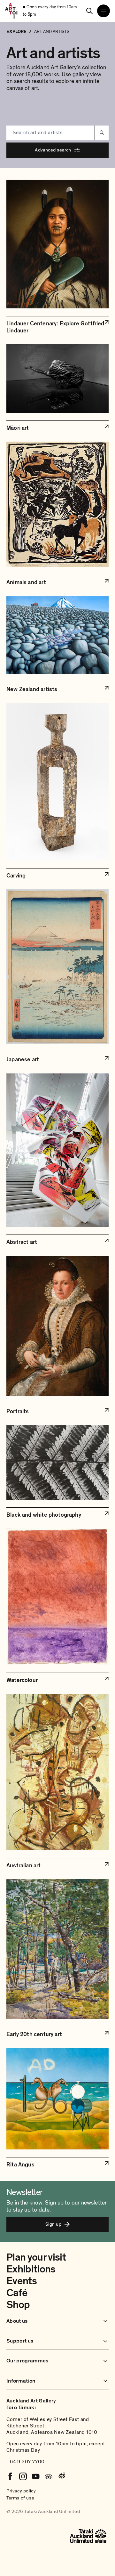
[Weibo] (61, 2476)
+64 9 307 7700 (26, 2462)
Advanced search (53, 150)
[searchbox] (50, 133)
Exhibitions (31, 2269)
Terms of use (20, 2498)
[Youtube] (36, 2476)
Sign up (53, 2224)
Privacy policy (21, 2491)
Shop (18, 2305)
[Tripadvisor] (49, 2476)
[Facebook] (10, 2476)
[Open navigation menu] (103, 11)
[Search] (89, 11)
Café (17, 2293)
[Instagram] (23, 2476)
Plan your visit (36, 2257)
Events (22, 2281)
